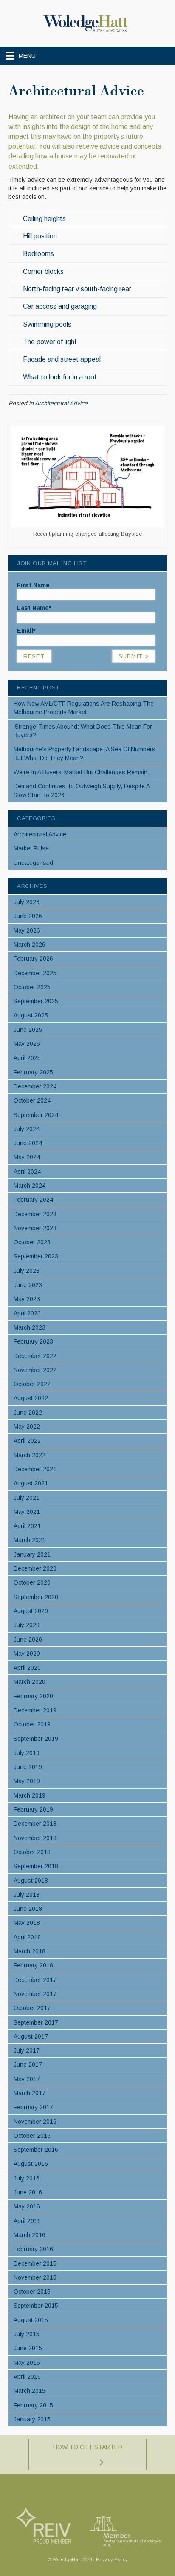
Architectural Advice (61, 403)
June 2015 (28, 2348)
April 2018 (27, 1937)
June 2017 (28, 2065)
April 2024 (27, 1172)
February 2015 (33, 2405)
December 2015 (35, 2263)
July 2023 (27, 1271)
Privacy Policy (112, 2559)
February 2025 (33, 1072)
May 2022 (27, 1427)
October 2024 (32, 1100)
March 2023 (30, 1327)
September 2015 (36, 2306)
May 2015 (27, 2363)
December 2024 (35, 1086)
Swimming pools (47, 324)
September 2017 (36, 2022)
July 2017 (27, 2050)
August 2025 (31, 1015)
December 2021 (35, 1469)
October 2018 (32, 1852)
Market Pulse (31, 848)
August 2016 (31, 2164)
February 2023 (33, 1341)
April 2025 (27, 1058)
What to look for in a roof (60, 377)
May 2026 (27, 930)
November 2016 (35, 2122)
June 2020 (28, 1640)
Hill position (40, 236)
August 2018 (31, 1881)
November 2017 (35, 1994)
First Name (33, 585)
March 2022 (30, 1455)
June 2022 (28, 1413)
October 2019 (32, 1724)
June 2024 (28, 1143)
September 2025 (36, 1001)
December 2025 (35, 973)
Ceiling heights (44, 218)
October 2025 (32, 987)
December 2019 (35, 1710)
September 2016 (36, 2150)
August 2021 (31, 1483)
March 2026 (30, 945)
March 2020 (30, 1682)
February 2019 (33, 1809)
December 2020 (35, 1568)
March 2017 (30, 2093)
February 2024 (33, 1200)
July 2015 (27, 2334)
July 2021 (27, 1498)
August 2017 (31, 2036)
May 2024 (27, 1157)
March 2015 (30, 2391)
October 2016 (32, 2136)
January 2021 (32, 1554)
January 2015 (32, 2419)
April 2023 (27, 1313)
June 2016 (28, 2192)
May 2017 (27, 2079)
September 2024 (36, 1115)
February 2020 (33, 1696)
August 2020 (31, 1611)
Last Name (34, 608)
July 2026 (27, 902)
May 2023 (27, 1299)
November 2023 (35, 1228)
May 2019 (27, 1781)
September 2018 (36, 1866)
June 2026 (28, 916)
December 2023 (35, 1214)
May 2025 (27, 1044)
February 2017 (33, 2107)
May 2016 (27, 2206)
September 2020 (36, 1597)
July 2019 (27, 1753)
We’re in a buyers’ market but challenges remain (80, 772)
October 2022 (32, 1384)
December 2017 (35, 1980)
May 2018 (27, 1923)
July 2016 (27, 2178)
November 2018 (35, 1838)
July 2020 (27, 1625)
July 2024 (27, 1129)
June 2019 (28, 1767)
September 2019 (36, 1739)
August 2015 (31, 2320)
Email (26, 631)
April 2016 (27, 2221)
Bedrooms (38, 253)
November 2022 (35, 1370)
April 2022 (27, 1441)
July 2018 (27, 1895)
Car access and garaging (60, 306)
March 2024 (30, 1186)
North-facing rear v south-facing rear (77, 289)
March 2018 (30, 1951)
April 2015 (27, 2377)
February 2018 (33, 1965)
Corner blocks (43, 271)
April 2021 (27, 1526)
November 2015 (35, 2277)
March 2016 (30, 2235)
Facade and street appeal (62, 359)
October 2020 (32, 1582)
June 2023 (28, 1285)
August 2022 (31, 1398)
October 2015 (32, 2292)
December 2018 (35, 1824)
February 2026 (33, 959)
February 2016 (33, 2249)
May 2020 (27, 1654)
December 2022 (35, 1356)
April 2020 (27, 1668)
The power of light (50, 342)
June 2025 (28, 1030)
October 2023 (32, 1242)
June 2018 (28, 1909)
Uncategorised (33, 863)
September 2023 (36, 1256)
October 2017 (32, 2008)
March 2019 (30, 1795)
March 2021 (30, 1540)
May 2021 (27, 1512)
